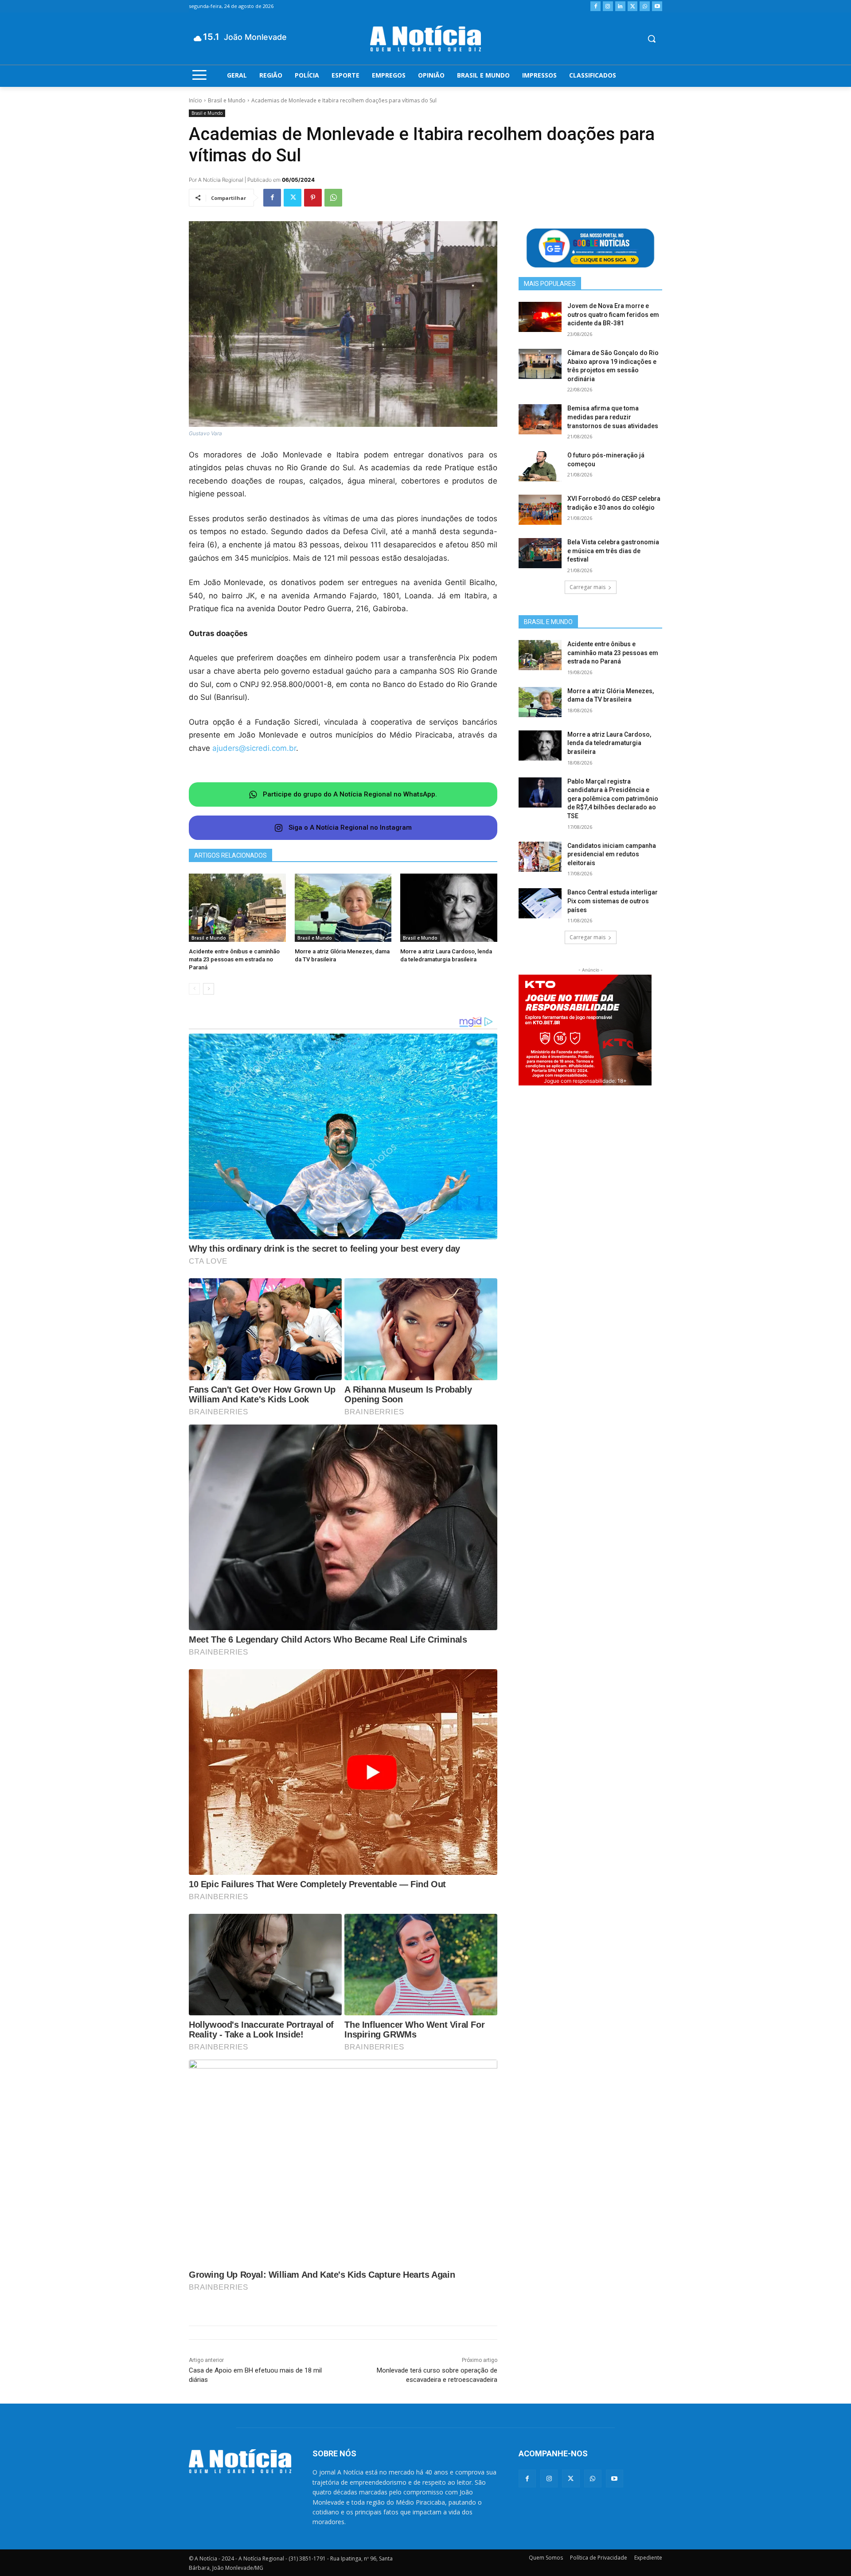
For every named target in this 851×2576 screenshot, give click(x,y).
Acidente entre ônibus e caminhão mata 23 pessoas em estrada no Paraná (234, 959)
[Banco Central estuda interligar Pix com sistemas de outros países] (540, 903)
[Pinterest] (313, 198)
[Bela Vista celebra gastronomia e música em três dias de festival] (540, 553)
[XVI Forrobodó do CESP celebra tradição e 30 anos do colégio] (540, 510)
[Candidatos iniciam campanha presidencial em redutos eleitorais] (540, 857)
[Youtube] (657, 6)
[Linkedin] (620, 6)
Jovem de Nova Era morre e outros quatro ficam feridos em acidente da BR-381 (613, 314)
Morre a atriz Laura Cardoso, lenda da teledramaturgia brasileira (609, 743)
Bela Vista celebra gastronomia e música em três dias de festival (613, 551)
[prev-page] (194, 989)
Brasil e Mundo (227, 100)
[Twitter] (633, 6)
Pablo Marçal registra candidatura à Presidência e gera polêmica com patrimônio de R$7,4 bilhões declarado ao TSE (613, 799)
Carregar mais (588, 587)
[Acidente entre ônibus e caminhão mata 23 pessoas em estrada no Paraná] (237, 907)
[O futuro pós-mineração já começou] (540, 466)
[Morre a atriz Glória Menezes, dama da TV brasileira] (343, 907)
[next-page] (209, 989)
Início (195, 100)
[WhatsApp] (645, 6)
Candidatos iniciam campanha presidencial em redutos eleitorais (612, 854)
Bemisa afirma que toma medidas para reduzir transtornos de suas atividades (613, 417)
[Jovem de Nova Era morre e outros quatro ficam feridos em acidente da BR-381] (540, 317)
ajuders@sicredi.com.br (254, 748)
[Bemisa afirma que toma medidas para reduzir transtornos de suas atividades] (540, 419)
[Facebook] (595, 6)
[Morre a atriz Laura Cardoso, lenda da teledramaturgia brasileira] (449, 907)
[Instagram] (608, 6)
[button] (652, 39)
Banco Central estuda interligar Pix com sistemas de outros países (613, 901)
